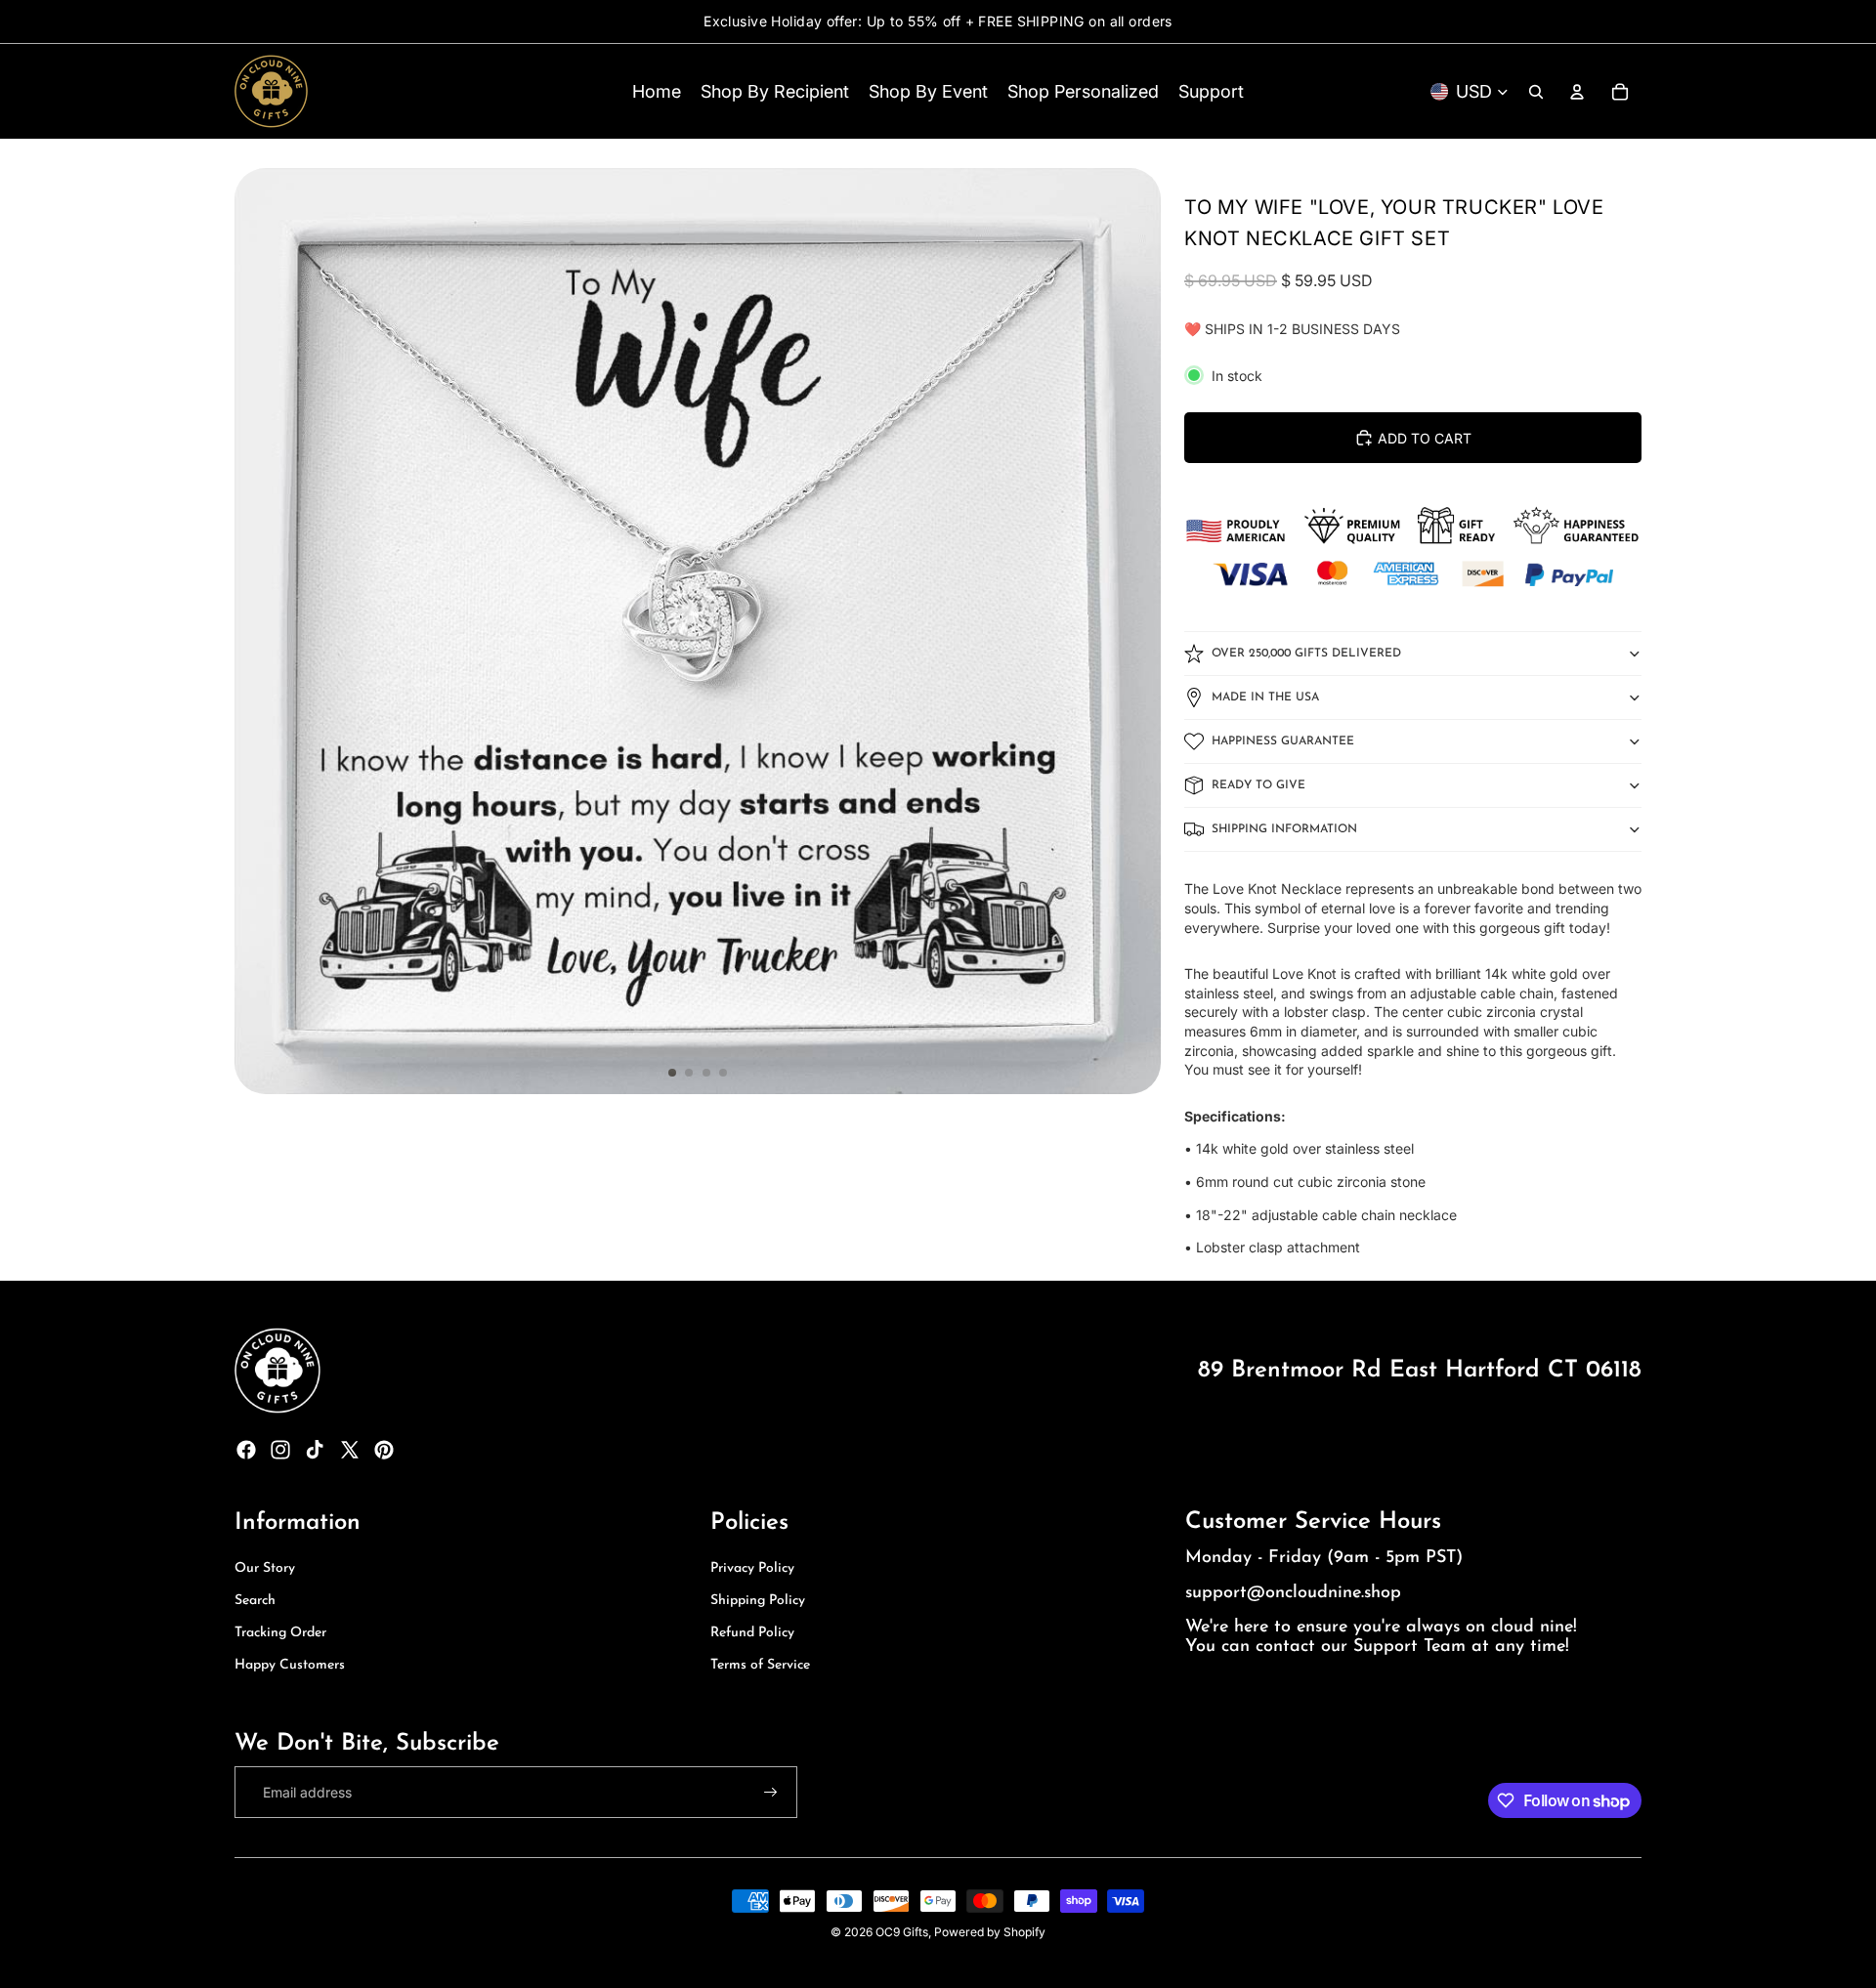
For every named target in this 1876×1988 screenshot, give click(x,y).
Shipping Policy (758, 1601)
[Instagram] (280, 1450)
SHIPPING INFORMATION (1284, 829)
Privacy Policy (752, 1568)
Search (255, 1601)
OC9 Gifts (902, 1932)
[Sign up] (771, 1793)
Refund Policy (752, 1633)
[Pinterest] (384, 1450)
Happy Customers (290, 1665)
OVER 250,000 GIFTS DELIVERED (1306, 654)
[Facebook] (246, 1450)
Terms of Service (760, 1665)
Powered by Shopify (990, 1932)
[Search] (1536, 92)
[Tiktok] (315, 1450)
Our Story (265, 1568)
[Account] (1577, 92)
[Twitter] (350, 1450)
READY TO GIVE (1258, 785)
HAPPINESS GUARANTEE (1283, 741)
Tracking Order (280, 1633)
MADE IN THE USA (1265, 698)
